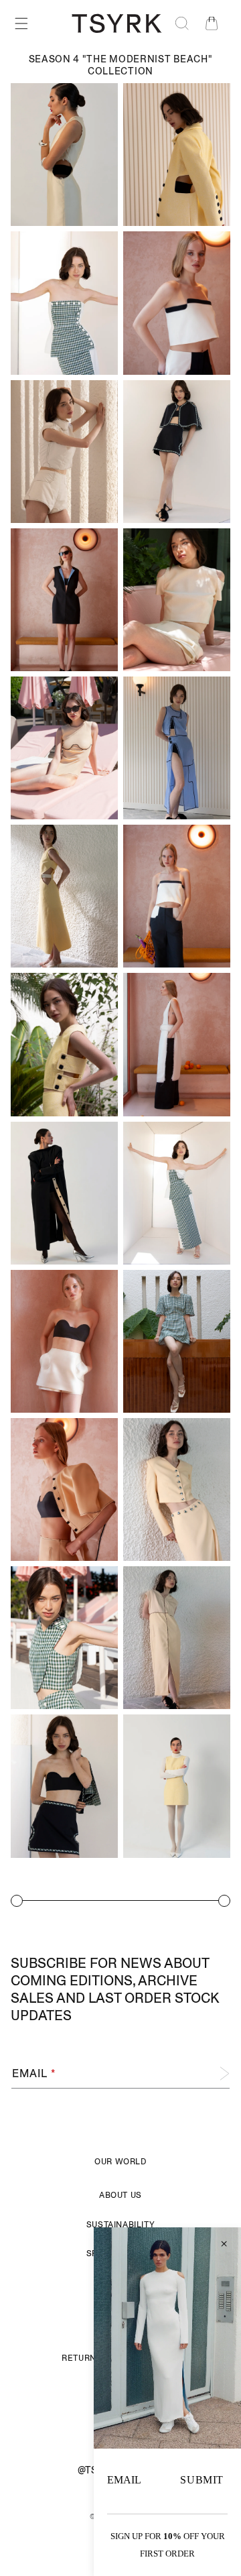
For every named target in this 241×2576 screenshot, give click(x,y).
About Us (120, 2195)
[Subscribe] (215, 2073)
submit (202, 2480)
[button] (21, 23)
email (124, 2480)
